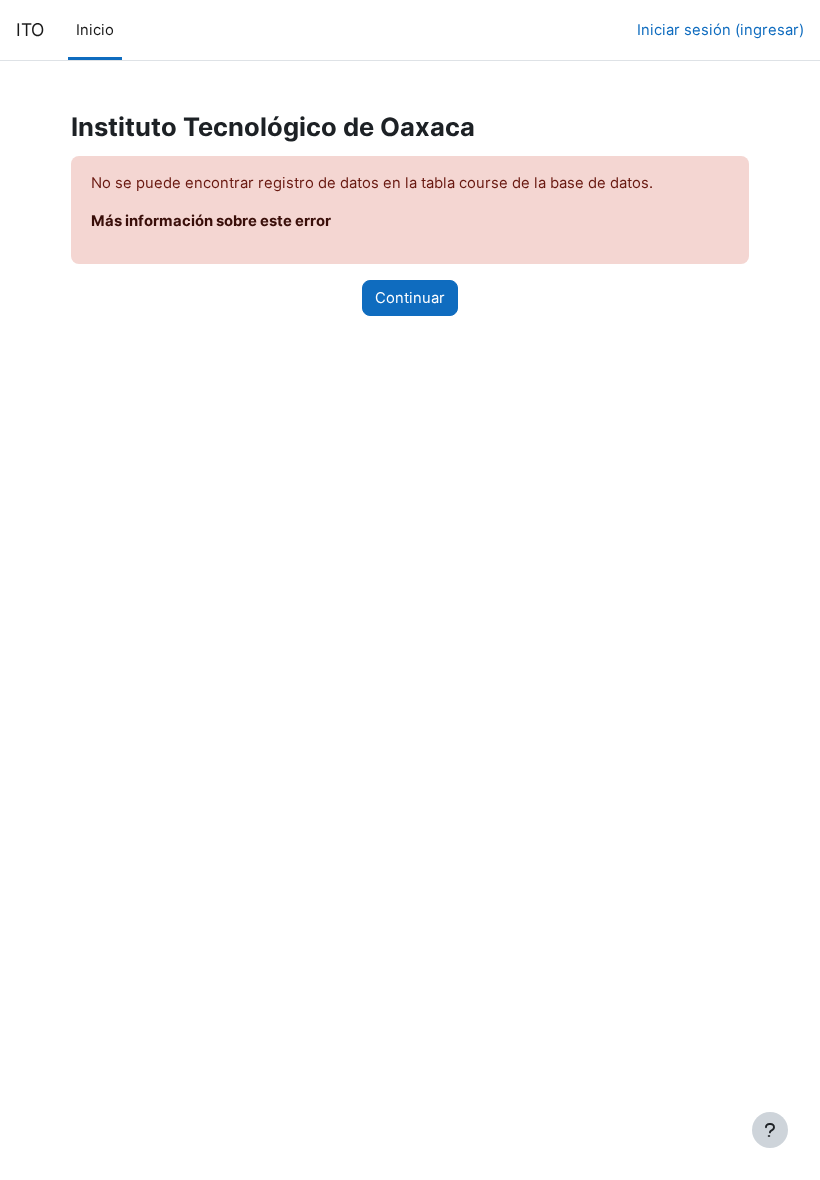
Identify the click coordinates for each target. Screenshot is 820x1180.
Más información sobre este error (211, 221)
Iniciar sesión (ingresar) (720, 30)
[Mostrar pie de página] (770, 1130)
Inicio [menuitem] (95, 30)
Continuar (410, 298)
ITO (30, 29)
